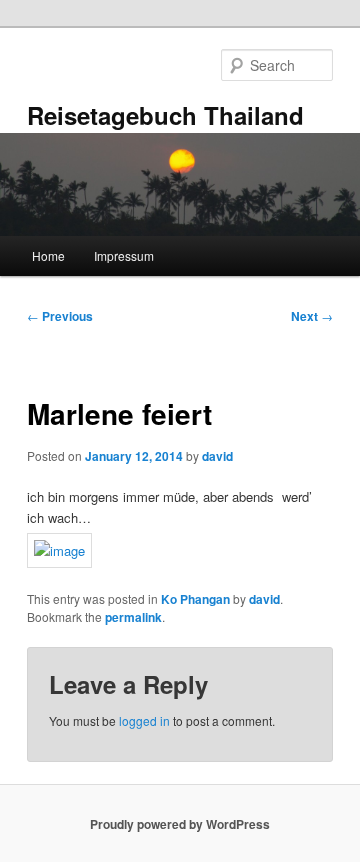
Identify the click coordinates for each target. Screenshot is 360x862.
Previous (60, 316)
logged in (144, 720)
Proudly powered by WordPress (180, 824)
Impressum (124, 255)
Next (312, 316)
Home (48, 255)
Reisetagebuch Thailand (165, 115)
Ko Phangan (195, 599)
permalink (133, 617)
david (217, 456)
